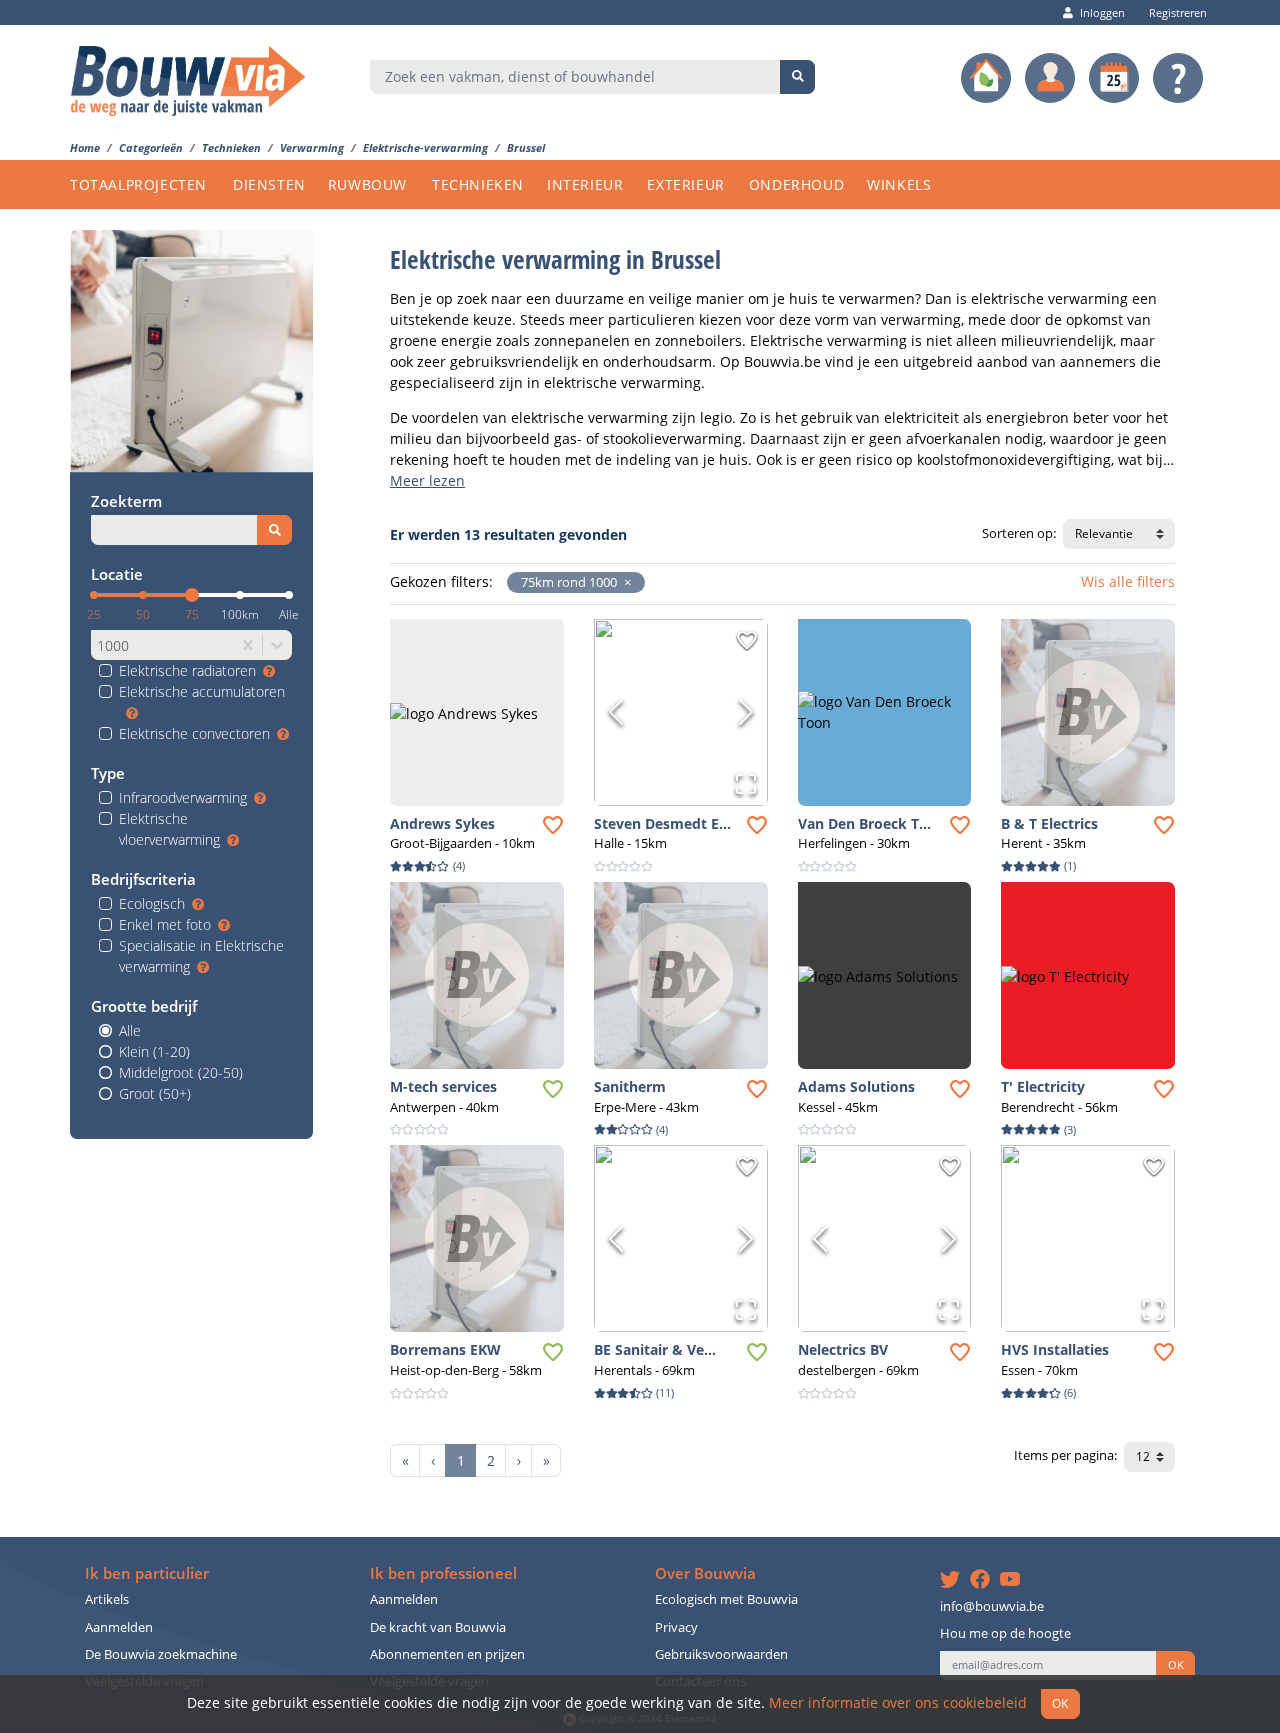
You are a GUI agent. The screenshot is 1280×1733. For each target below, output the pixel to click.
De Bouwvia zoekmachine (161, 1654)
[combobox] (575, 77)
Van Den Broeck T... (864, 823)
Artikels (107, 1599)
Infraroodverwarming (183, 797)
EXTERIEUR (685, 184)
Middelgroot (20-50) (181, 1072)
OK (1176, 1665)
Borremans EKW (445, 1349)
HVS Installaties (1055, 1349)
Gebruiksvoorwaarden (721, 1654)
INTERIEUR (585, 184)
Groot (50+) (155, 1093)
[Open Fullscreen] (746, 784)
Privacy (676, 1627)
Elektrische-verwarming (425, 147)
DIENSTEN (269, 184)
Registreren (1178, 12)
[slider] (192, 595)
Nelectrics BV (843, 1349)
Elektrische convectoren (194, 733)
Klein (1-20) (154, 1051)
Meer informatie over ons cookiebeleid (898, 1702)
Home (85, 147)
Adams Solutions (856, 1086)
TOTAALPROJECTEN (138, 184)
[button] (624, 582)
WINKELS (899, 184)
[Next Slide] (746, 712)
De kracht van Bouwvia (438, 1627)
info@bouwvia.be (992, 1606)
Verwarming (312, 147)
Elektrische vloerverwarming (169, 829)
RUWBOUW (367, 184)
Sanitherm (630, 1086)
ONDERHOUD (796, 184)
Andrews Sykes (442, 823)
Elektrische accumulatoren (202, 691)
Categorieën (151, 147)
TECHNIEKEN (478, 184)
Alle (130, 1030)
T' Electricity (1043, 1086)
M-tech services (443, 1086)
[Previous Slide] (616, 712)
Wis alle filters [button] (1128, 581)
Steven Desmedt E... (662, 823)
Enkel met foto (165, 924)
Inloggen (1102, 12)
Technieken (231, 147)
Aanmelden (119, 1627)
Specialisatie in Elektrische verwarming (201, 956)
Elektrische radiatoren (187, 670)
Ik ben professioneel (443, 1573)
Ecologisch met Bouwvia (726, 1599)
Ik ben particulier (147, 1573)
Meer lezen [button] (427, 480)
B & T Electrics (1049, 823)
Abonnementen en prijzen (447, 1654)
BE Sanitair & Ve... (655, 1349)
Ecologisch (152, 903)
